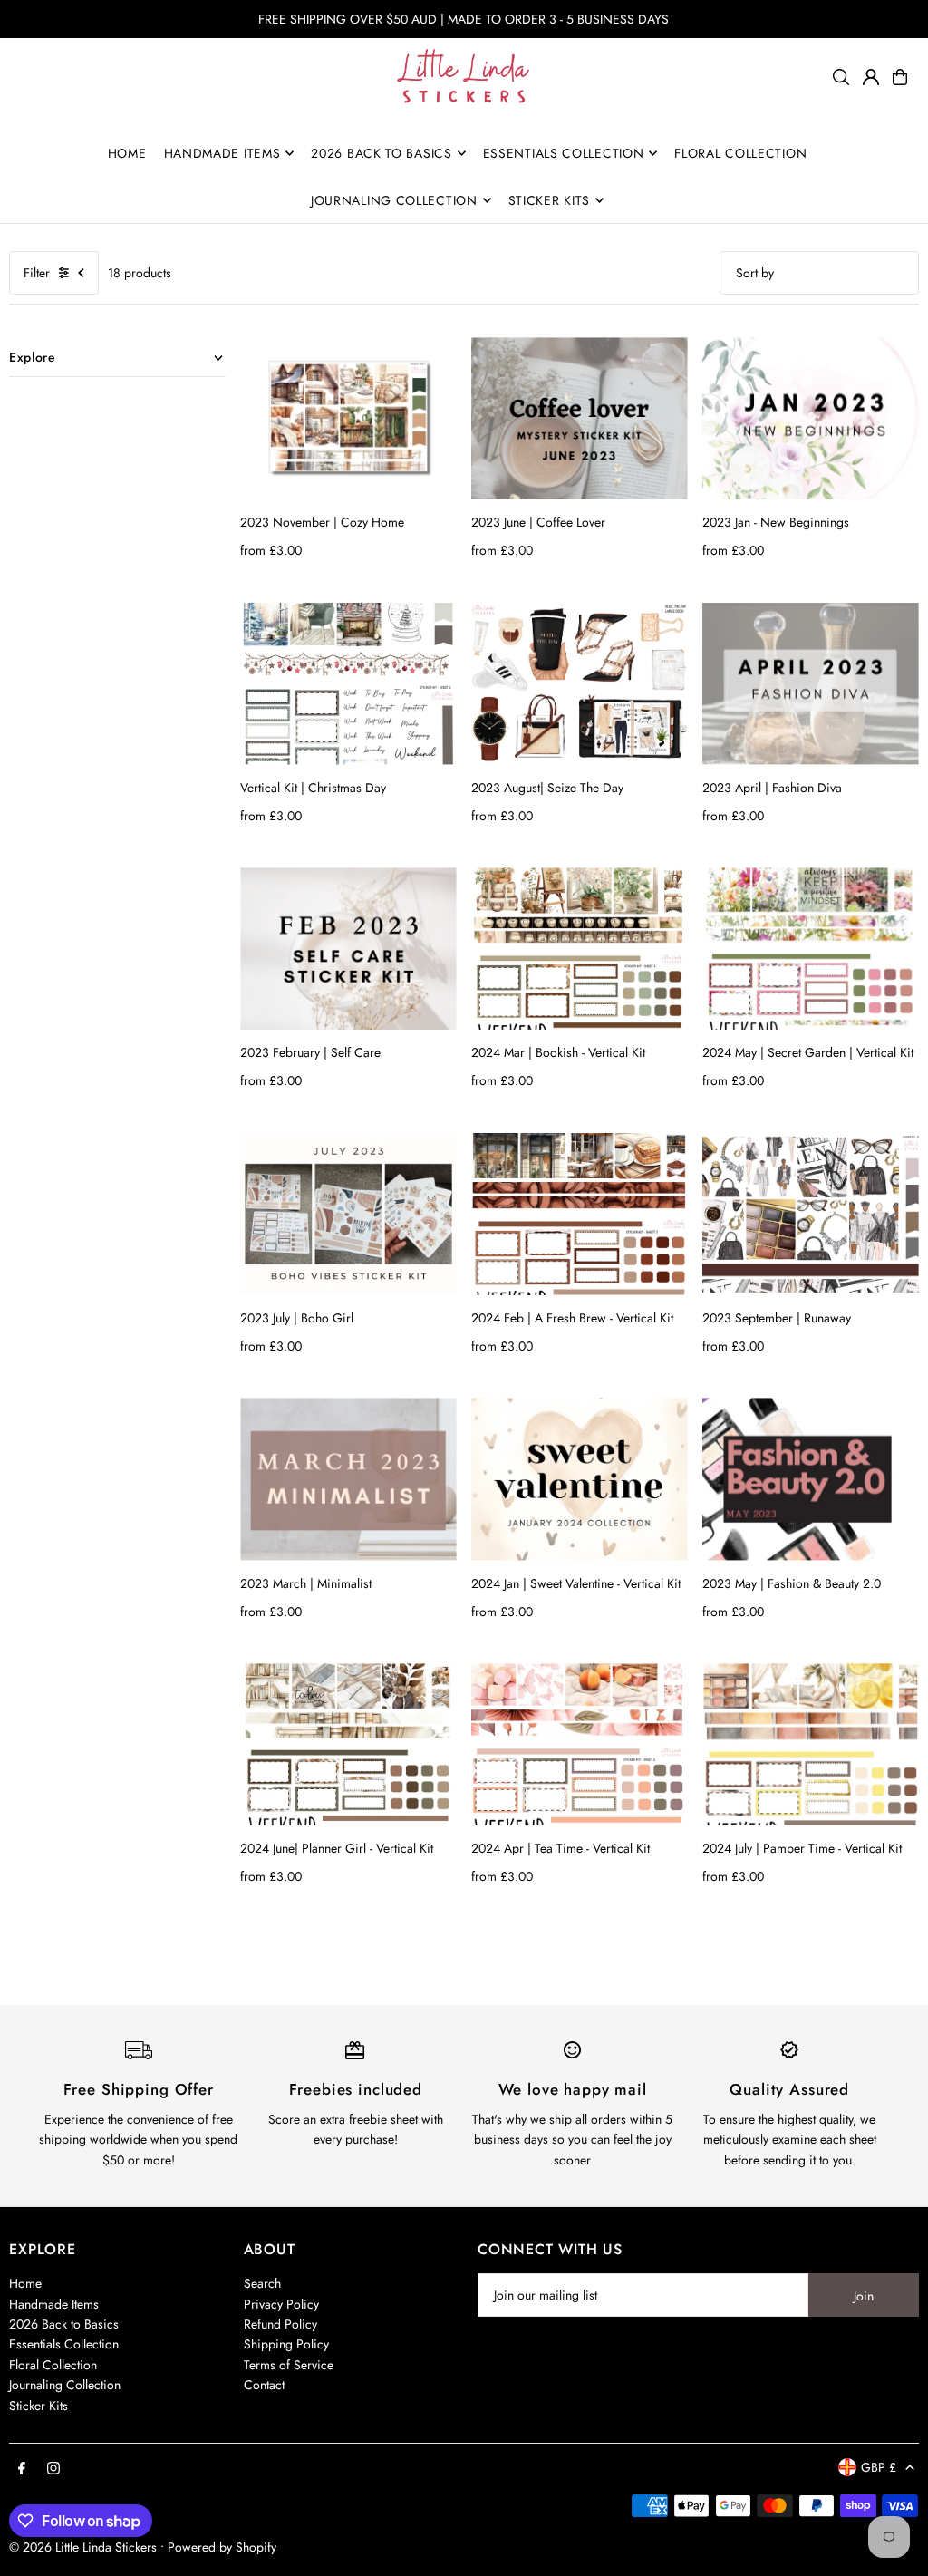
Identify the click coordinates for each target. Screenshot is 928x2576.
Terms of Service (289, 2365)
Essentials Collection (64, 2344)
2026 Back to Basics (64, 2324)
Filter (37, 273)
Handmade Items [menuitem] (222, 153)
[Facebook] (22, 2469)
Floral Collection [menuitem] (740, 153)
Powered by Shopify (222, 2547)
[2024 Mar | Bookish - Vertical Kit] (580, 949)
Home (25, 2283)
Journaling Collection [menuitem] (394, 200)
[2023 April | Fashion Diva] (811, 684)
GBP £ (879, 2467)
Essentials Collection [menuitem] (564, 153)
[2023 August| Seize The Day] (580, 684)
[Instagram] (53, 2469)
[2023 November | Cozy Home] (348, 418)
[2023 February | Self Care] (348, 949)
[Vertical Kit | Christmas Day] (348, 684)
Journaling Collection (65, 2385)
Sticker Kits (39, 2406)
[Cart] (900, 77)
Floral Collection (53, 2365)
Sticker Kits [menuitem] (549, 200)
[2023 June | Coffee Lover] (580, 418)
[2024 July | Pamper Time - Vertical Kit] (811, 1744)
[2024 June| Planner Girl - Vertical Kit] (348, 1744)
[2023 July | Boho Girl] (348, 1214)
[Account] (871, 77)
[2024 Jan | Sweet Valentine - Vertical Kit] (580, 1479)
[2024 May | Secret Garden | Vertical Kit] (811, 949)
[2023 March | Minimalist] (348, 1479)
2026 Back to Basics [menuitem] (381, 153)
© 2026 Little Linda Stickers (83, 2547)
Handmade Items (54, 2304)
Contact (264, 2385)
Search (262, 2283)
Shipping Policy (286, 2344)
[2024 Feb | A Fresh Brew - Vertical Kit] (580, 1214)
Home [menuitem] (127, 153)
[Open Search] (841, 77)
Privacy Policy (281, 2304)
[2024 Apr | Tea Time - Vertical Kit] (580, 1744)
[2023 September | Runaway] (811, 1214)
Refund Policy (280, 2324)
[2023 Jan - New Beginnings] (811, 418)
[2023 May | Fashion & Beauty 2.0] (811, 1479)
